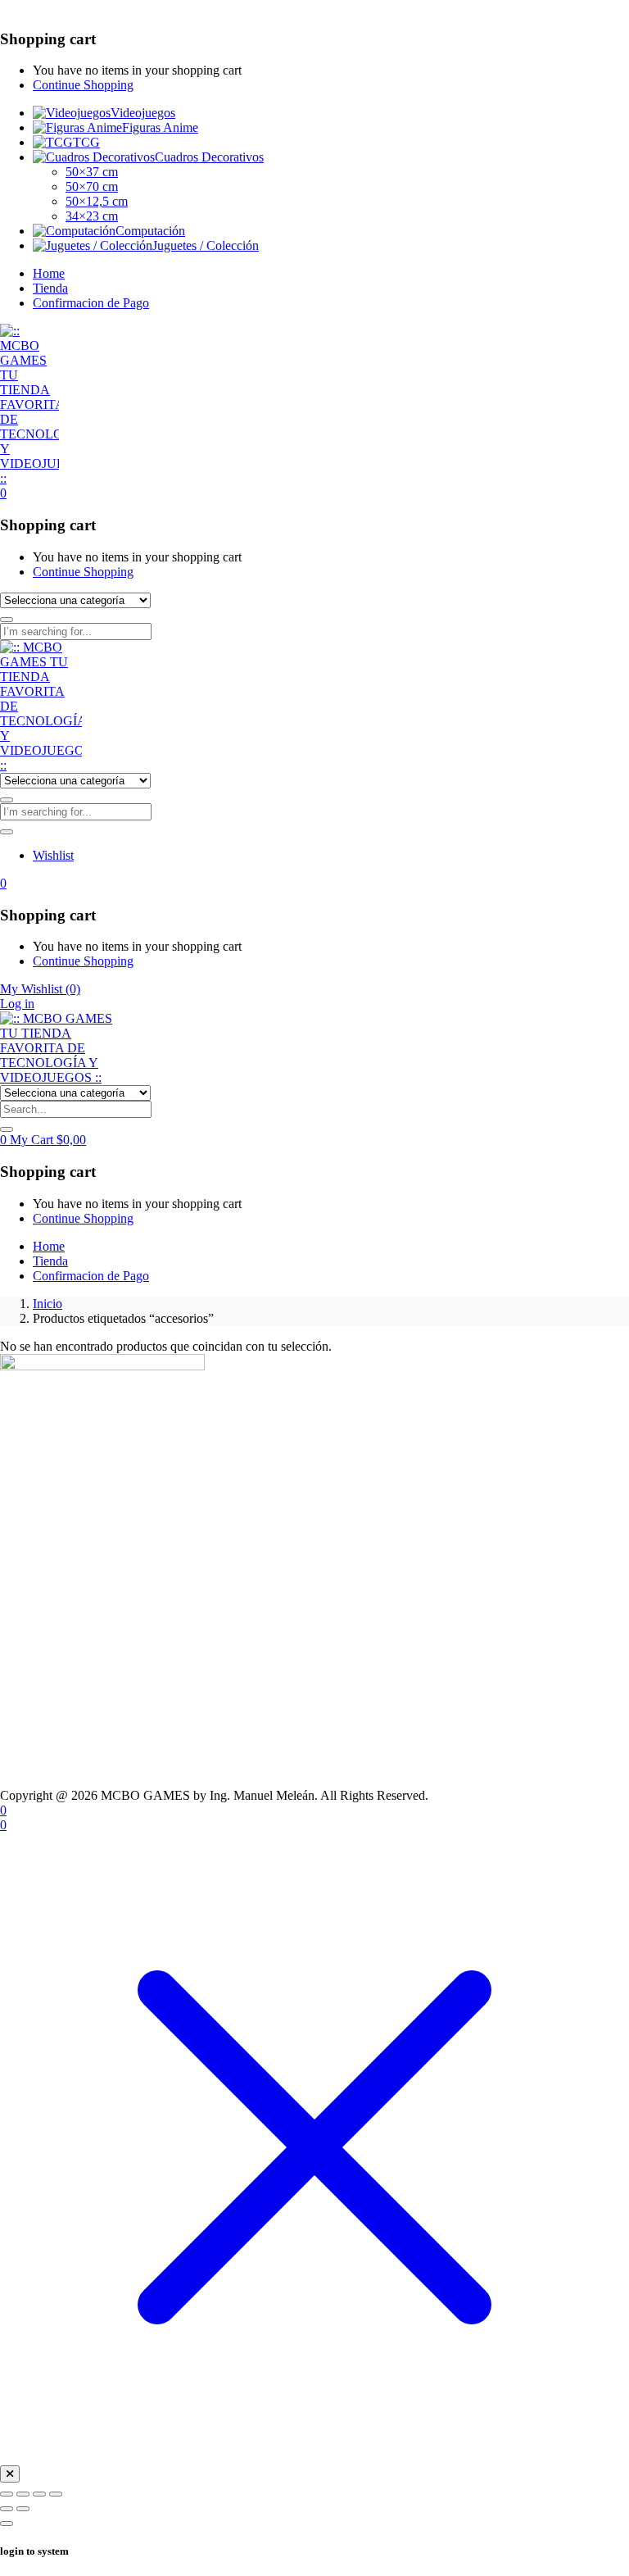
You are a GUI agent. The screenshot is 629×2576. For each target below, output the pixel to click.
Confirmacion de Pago (91, 303)
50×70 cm (92, 186)
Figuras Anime (160, 127)
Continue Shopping (83, 85)
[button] (3, 493)
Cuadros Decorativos (209, 157)
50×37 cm (92, 172)
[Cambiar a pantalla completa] (23, 2494)
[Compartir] (39, 2494)
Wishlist (53, 855)
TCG (86, 142)
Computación (150, 231)
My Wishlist (40, 989)
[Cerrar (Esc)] (56, 2494)
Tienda (50, 288)
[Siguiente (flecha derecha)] (23, 2509)
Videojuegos (143, 113)
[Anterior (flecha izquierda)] (7, 2509)
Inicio (48, 1304)
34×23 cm (92, 216)
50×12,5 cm (97, 201)
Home (49, 273)
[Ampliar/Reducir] (7, 2494)
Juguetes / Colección (206, 245)
